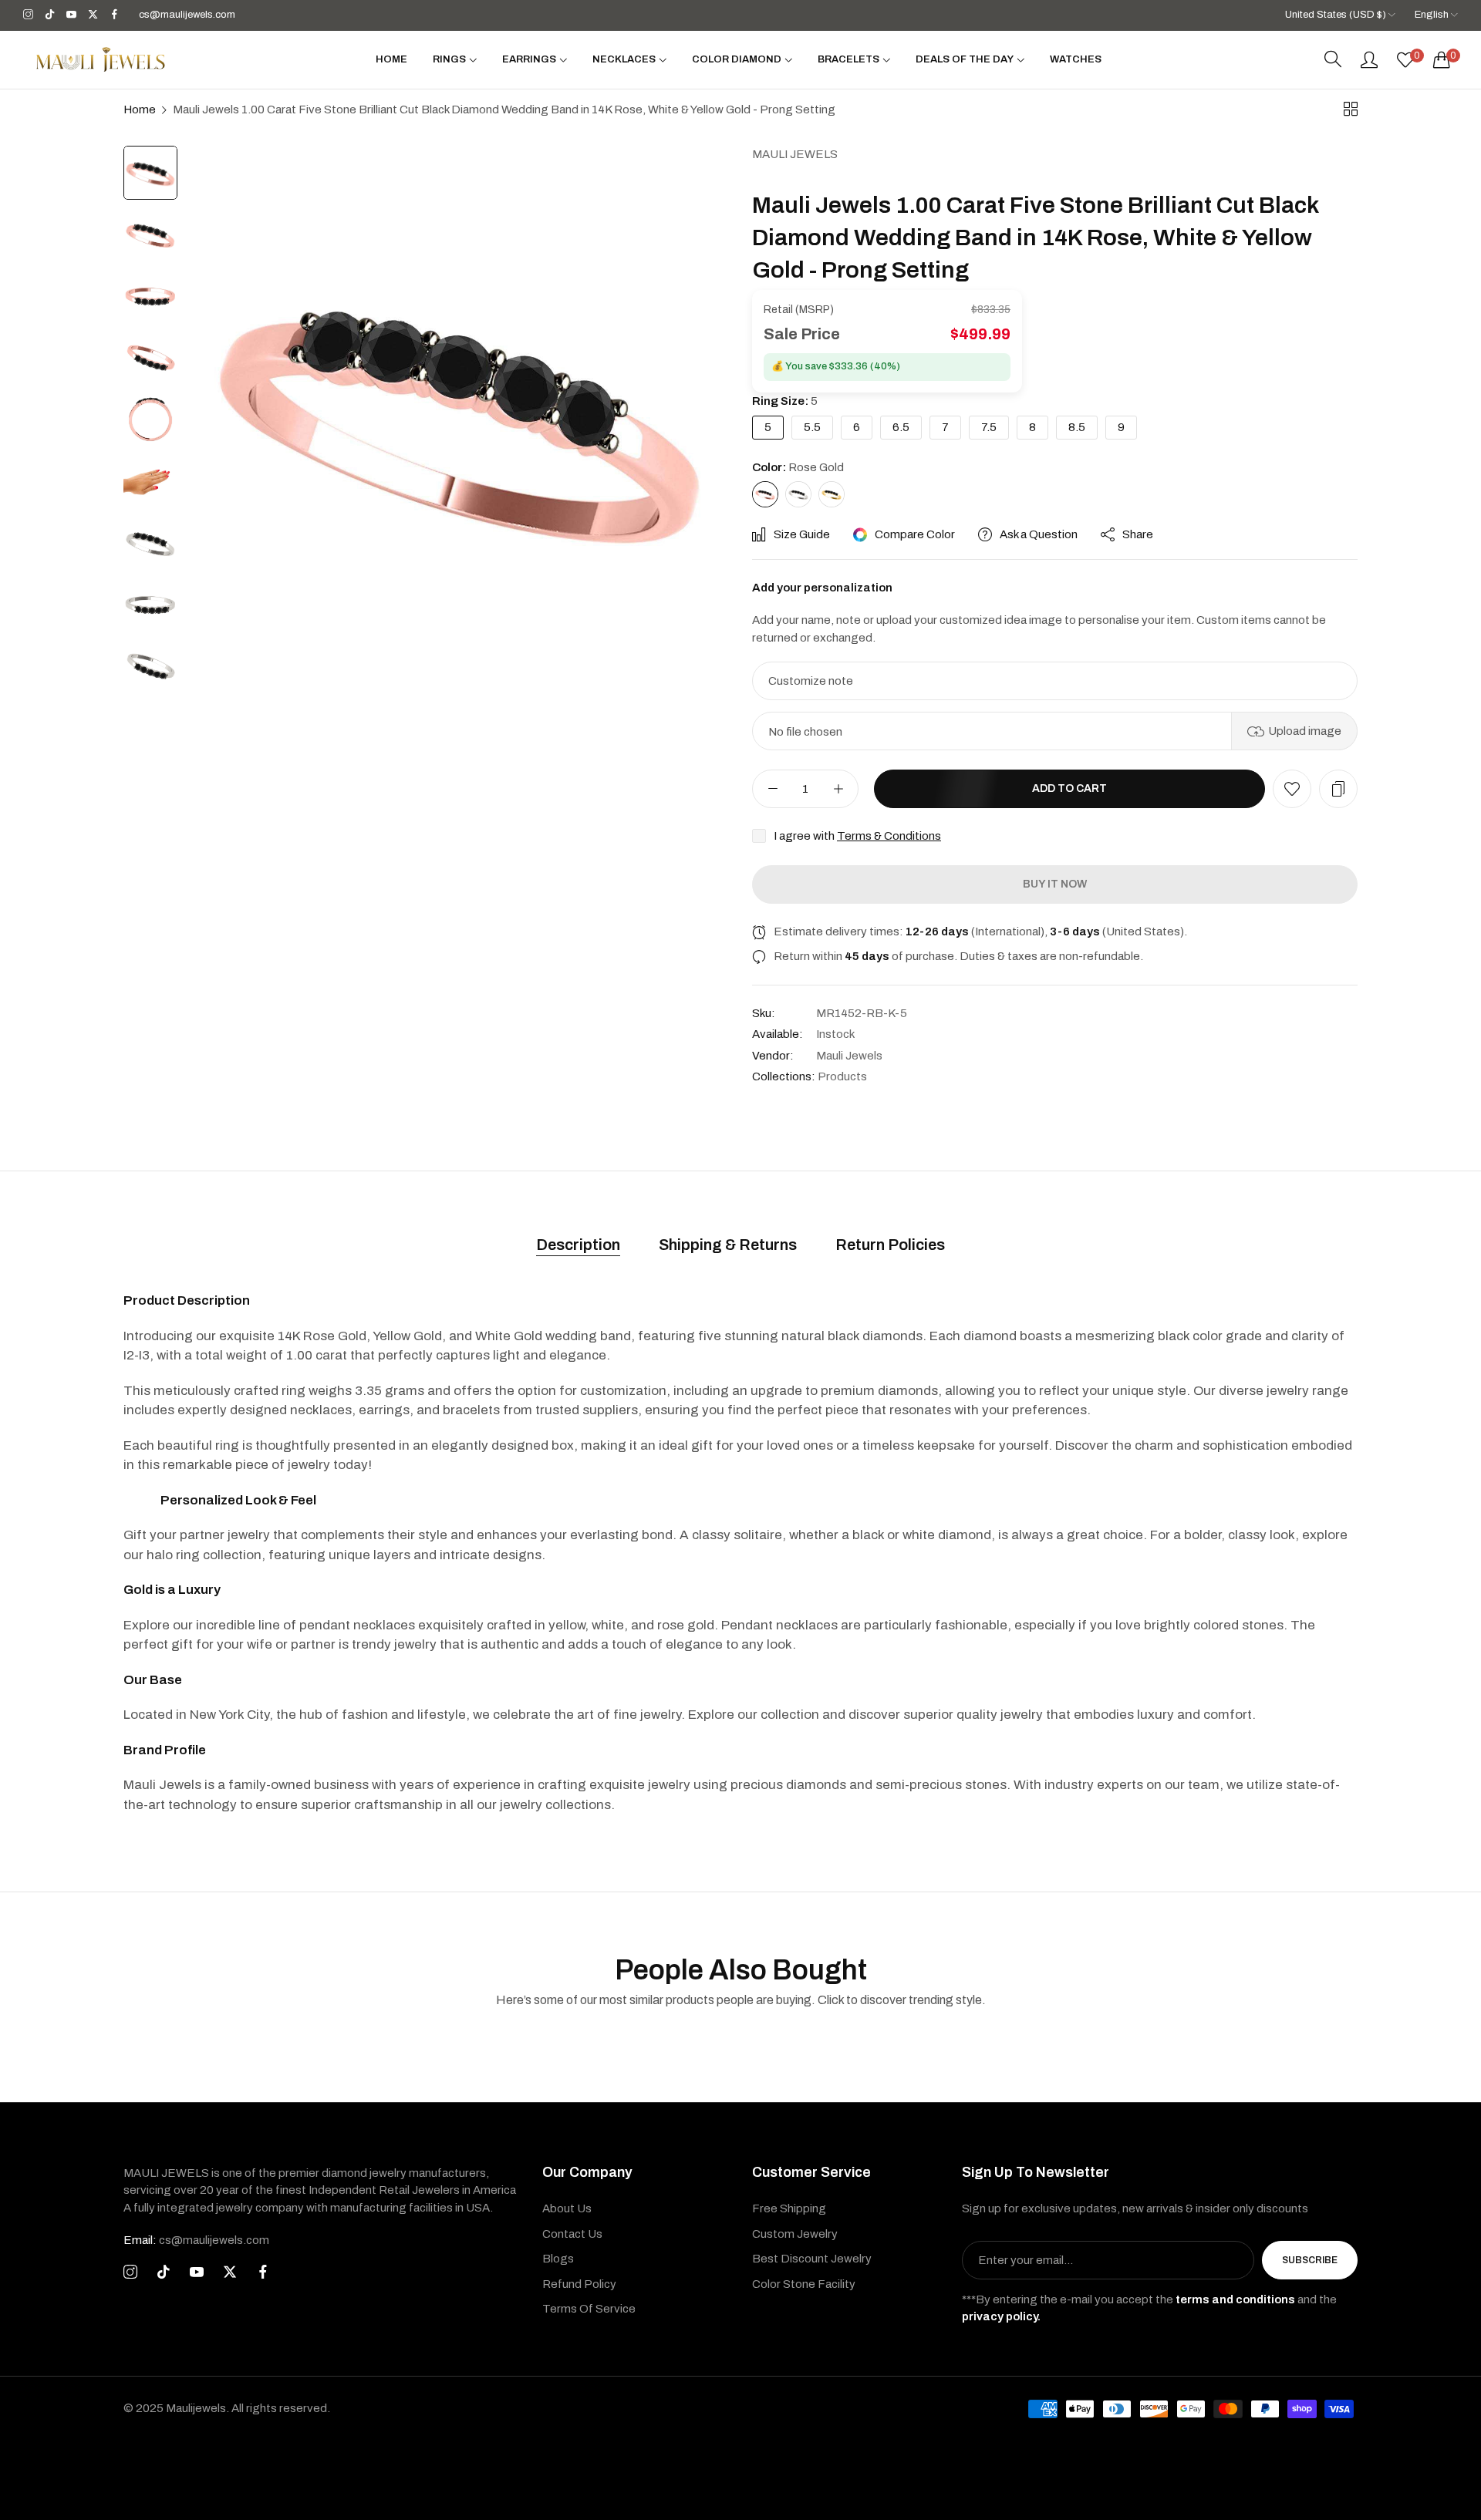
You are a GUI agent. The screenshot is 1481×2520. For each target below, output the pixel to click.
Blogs (558, 2259)
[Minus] (773, 789)
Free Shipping (789, 2208)
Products (842, 1076)
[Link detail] (28, 15)
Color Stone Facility (804, 2284)
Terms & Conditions (889, 836)
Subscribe (1310, 2260)
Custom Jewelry (795, 2234)
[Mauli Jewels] (100, 59)
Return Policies (890, 1245)
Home (140, 109)
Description (578, 1245)
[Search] (1333, 59)
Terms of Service (589, 2309)
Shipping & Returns (728, 1245)
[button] (1292, 789)
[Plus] (838, 789)
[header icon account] (1369, 59)
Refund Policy (579, 2284)
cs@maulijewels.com (196, 2240)
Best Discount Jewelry (812, 2259)
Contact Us (572, 2234)
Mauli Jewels (795, 154)
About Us (567, 2208)
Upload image (1305, 731)
